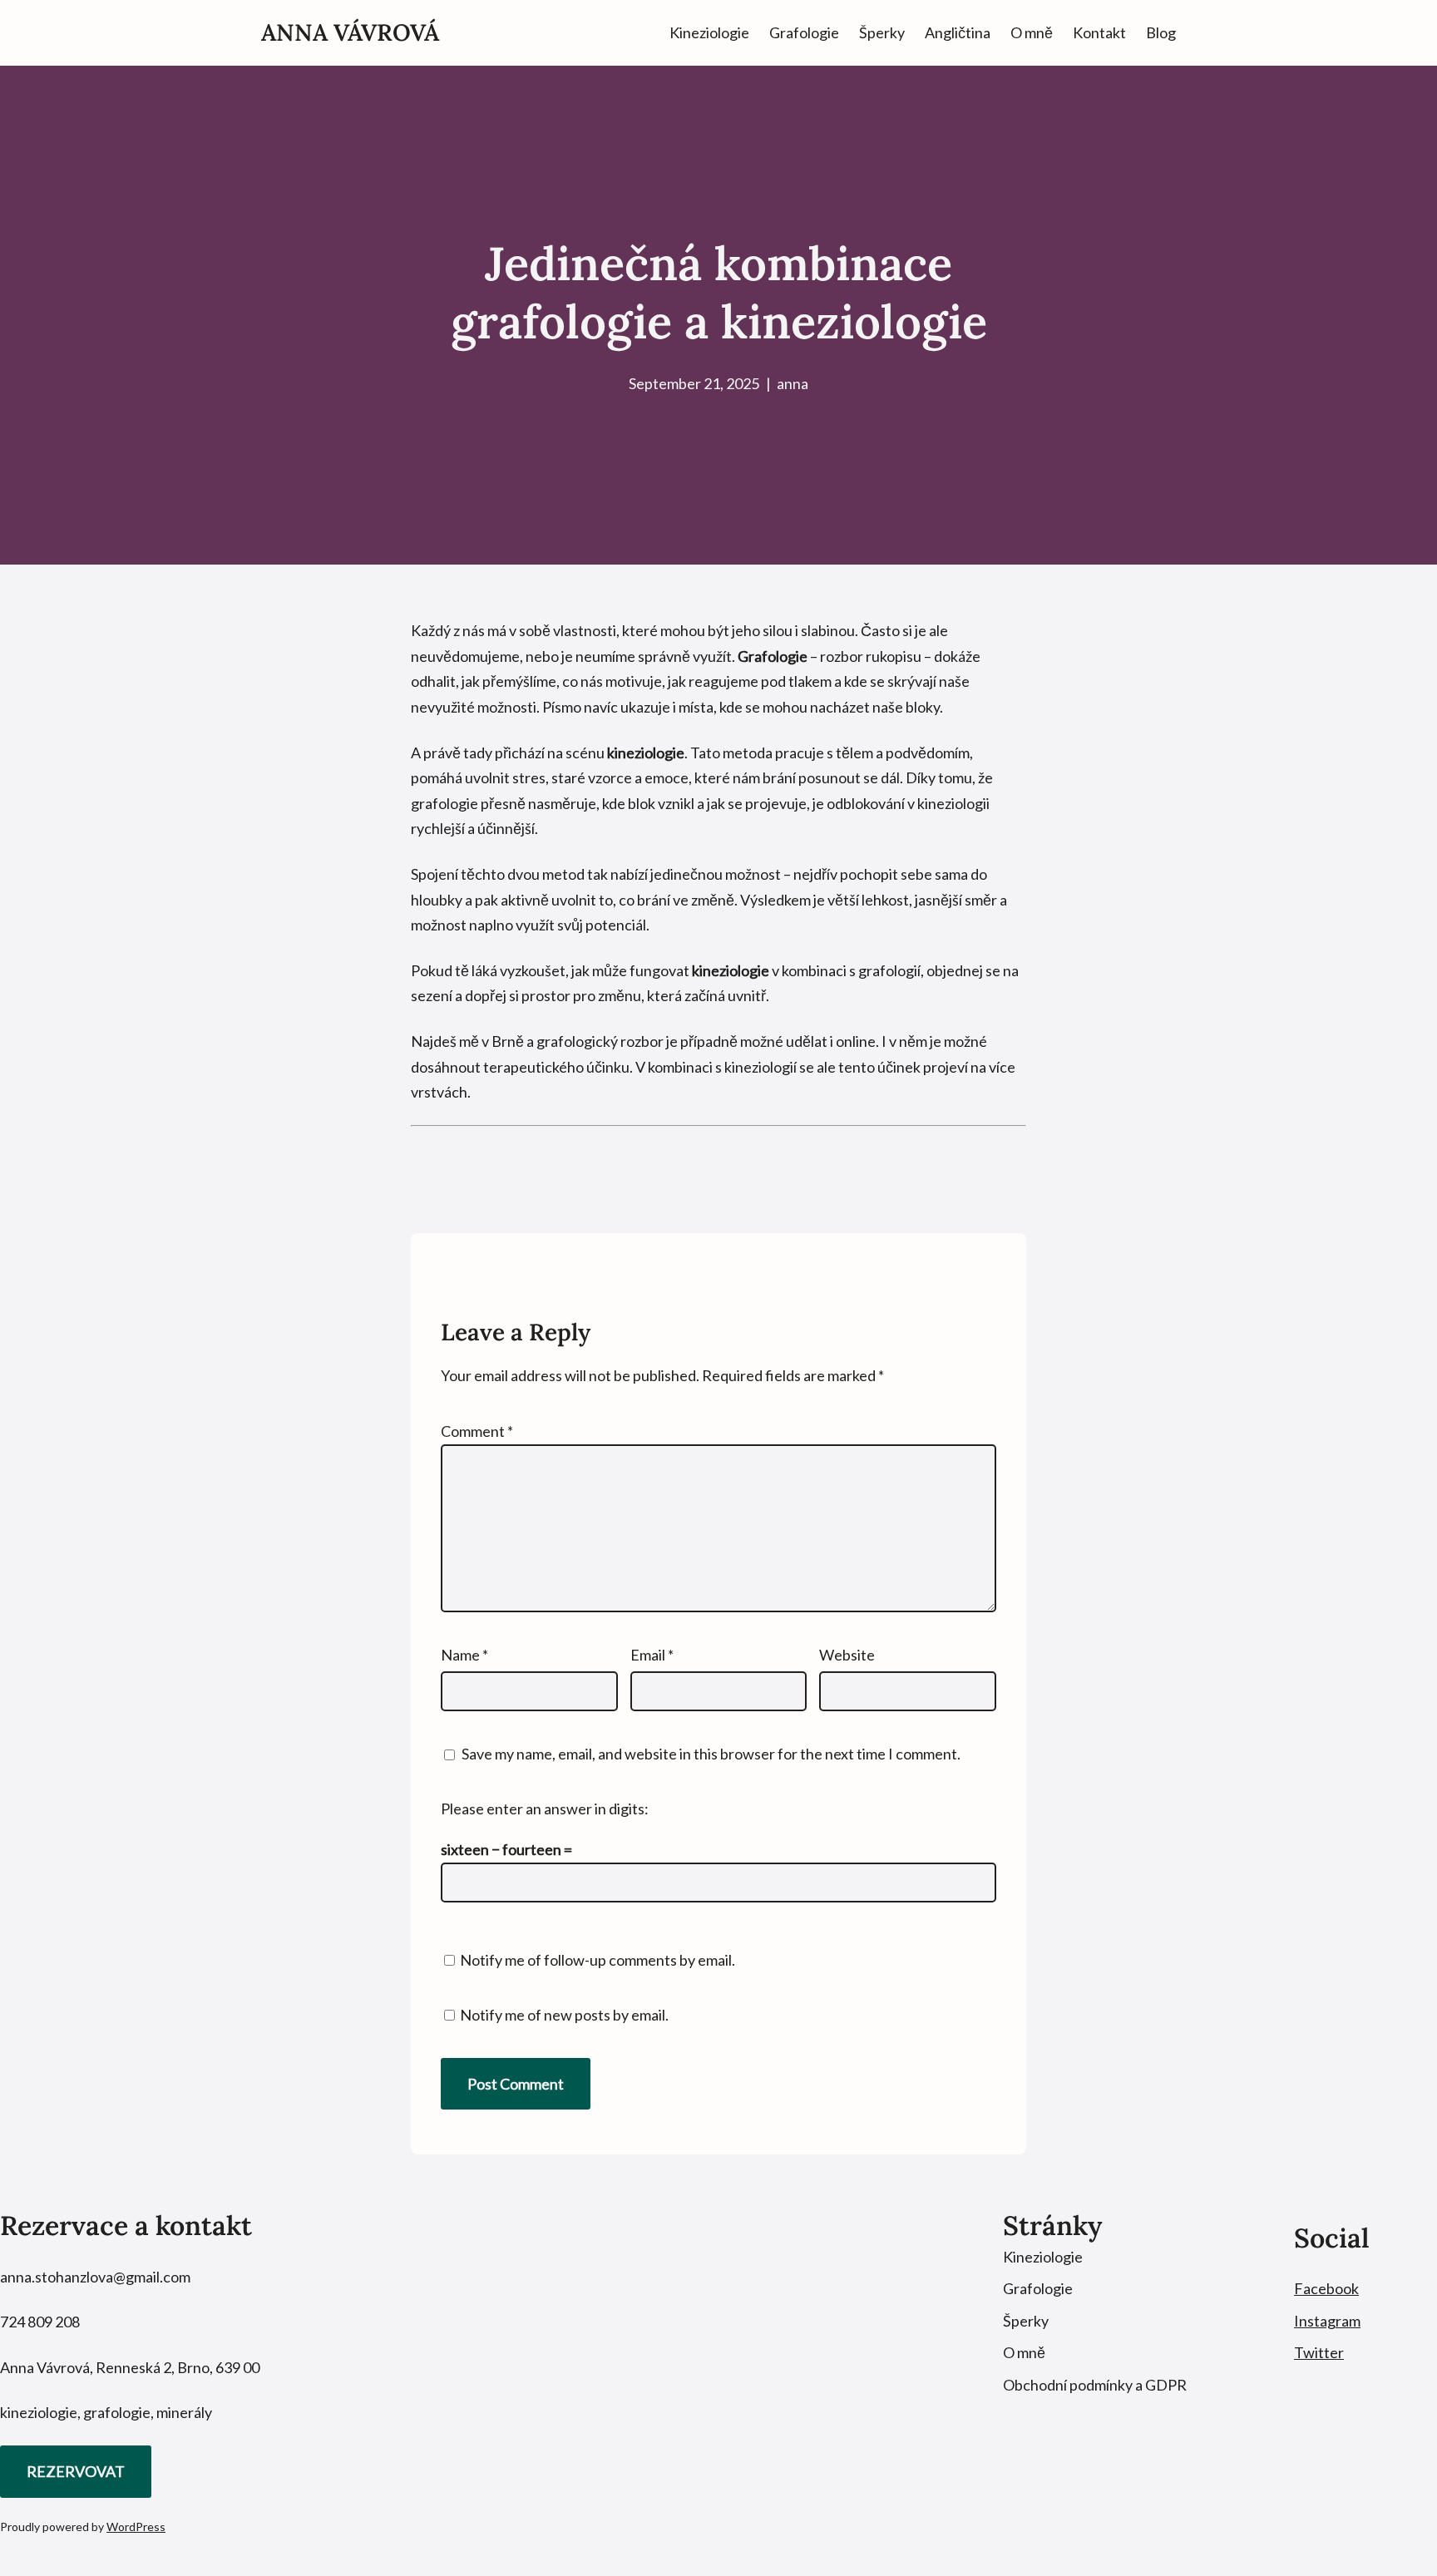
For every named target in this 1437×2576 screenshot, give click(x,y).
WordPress (136, 2527)
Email (652, 1655)
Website (847, 1655)
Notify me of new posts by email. (564, 2015)
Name (464, 1655)
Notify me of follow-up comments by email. (598, 1960)
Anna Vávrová (350, 32)
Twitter (1319, 2352)
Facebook (1326, 2288)
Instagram (1327, 2321)
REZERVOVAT (76, 2471)
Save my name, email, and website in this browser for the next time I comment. (711, 1754)
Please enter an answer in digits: (545, 1809)
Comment (477, 1431)
